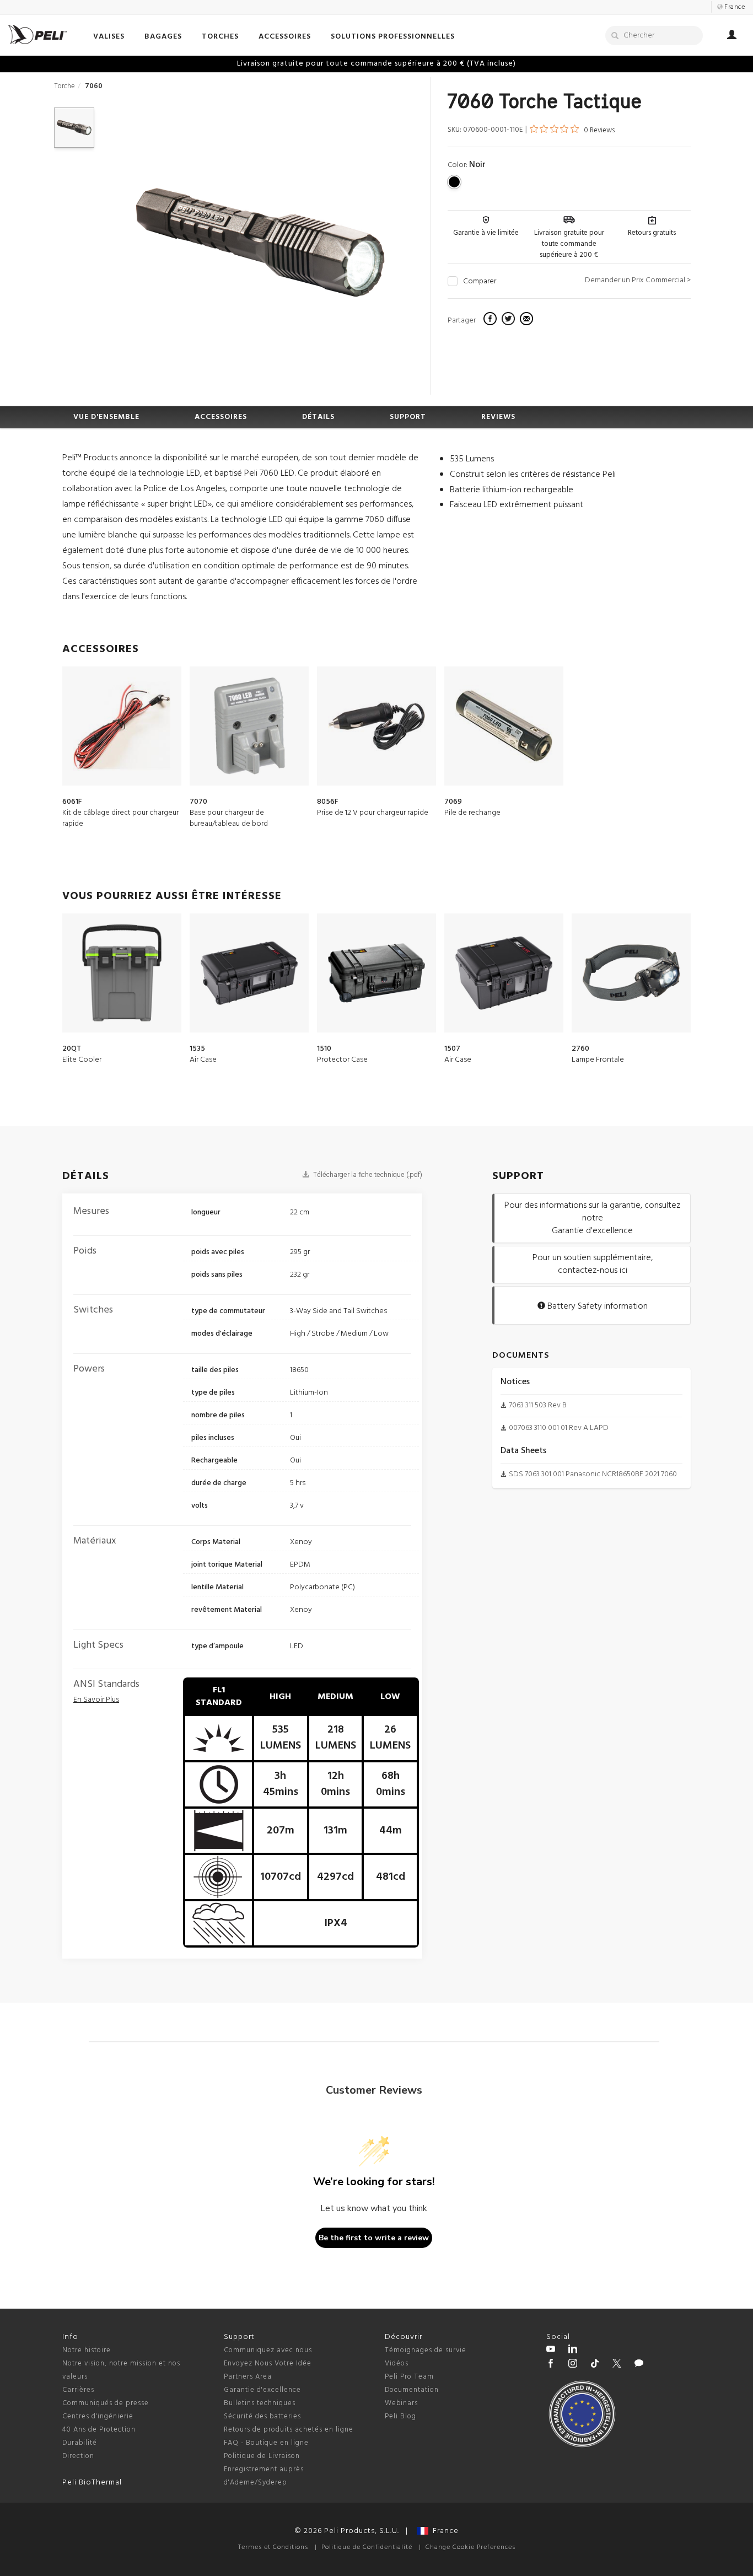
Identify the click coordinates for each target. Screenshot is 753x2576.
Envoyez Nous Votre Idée (268, 2363)
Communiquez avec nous (268, 2350)
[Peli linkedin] (573, 2351)
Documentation (412, 2390)
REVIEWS (498, 417)
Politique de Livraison (262, 2456)
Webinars (401, 2403)
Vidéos (397, 2363)
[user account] (732, 36)
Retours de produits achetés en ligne (289, 2430)
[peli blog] (639, 2365)
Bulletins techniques (260, 2403)
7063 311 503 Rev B (538, 1405)
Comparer (480, 282)
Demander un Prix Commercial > (638, 280)
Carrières (78, 2390)
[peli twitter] (617, 2365)
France (443, 2531)
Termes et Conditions (273, 2547)
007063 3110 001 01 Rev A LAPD (559, 1428)
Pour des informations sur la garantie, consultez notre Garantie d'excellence (592, 1218)
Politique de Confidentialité (367, 2547)
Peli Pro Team (409, 2377)
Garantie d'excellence (262, 2390)
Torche (64, 86)
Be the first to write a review (374, 2238)
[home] (37, 34)
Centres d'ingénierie (98, 2416)
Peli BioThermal (92, 2483)
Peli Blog (400, 2416)
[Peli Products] (551, 2365)
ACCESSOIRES (221, 417)
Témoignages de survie (426, 2350)
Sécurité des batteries (262, 2416)
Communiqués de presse (106, 2403)
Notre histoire (87, 2350)
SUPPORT (408, 417)
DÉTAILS (318, 417)
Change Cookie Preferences (470, 2547)
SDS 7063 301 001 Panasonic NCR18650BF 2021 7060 (593, 1474)
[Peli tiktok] (595, 2365)
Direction (78, 2456)
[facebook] (491, 320)
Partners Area (248, 2377)
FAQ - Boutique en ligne (266, 2443)
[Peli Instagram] (573, 2365)
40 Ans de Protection (99, 2430)
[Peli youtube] (551, 2351)
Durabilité (80, 2443)
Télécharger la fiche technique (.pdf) (367, 1175)
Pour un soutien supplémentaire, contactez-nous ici (593, 1264)
